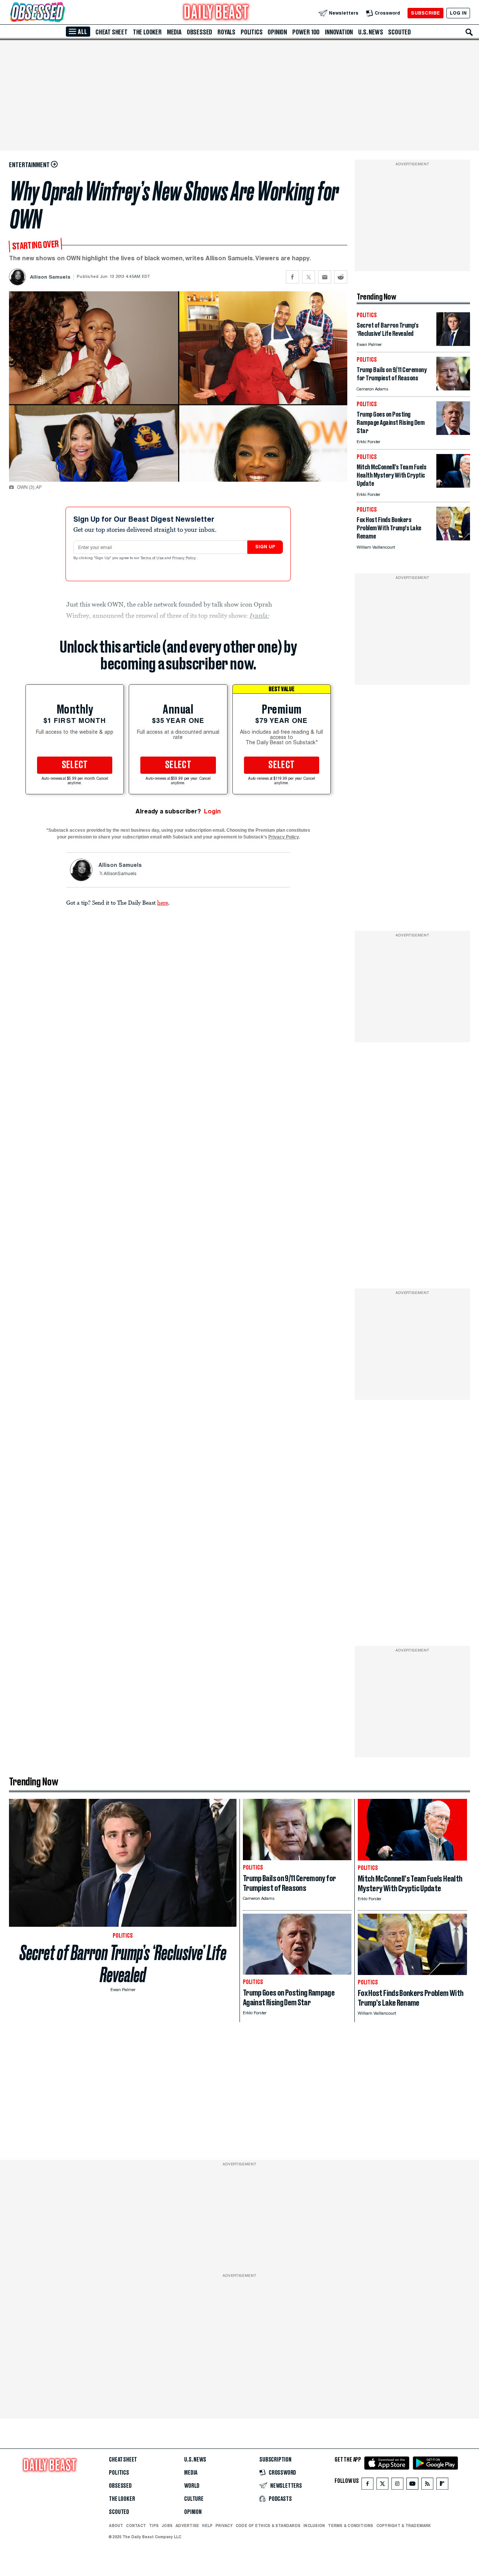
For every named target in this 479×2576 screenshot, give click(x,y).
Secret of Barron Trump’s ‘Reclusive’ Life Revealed (123, 1964)
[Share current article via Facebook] (292, 277)
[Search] (469, 32)
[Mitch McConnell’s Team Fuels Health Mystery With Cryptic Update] (453, 486)
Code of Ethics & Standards (268, 2526)
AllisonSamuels (120, 874)
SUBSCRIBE (425, 13)
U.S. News (370, 32)
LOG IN (458, 13)
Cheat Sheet (112, 32)
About (116, 2526)
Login (212, 811)
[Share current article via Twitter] (309, 277)
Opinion (277, 32)
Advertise (187, 2526)
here (163, 902)
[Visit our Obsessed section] (61, 13)
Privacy (224, 2526)
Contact (136, 2526)
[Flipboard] (442, 2485)
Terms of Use (153, 558)
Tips (154, 2526)
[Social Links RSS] (427, 2485)
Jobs (167, 2526)
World (192, 2486)
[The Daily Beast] (216, 13)
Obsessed (199, 32)
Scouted (399, 32)
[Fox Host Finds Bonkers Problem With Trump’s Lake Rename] (453, 538)
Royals (226, 32)
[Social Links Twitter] (382, 2485)
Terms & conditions (350, 2526)
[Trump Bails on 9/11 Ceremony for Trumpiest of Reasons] (453, 388)
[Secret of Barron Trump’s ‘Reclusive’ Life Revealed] (453, 344)
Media (174, 32)
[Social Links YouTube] (412, 2485)
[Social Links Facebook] (367, 2485)
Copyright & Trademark (404, 2526)
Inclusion (314, 2526)
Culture (194, 2499)
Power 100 (306, 32)
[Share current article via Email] (325, 277)
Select (75, 765)
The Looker (147, 32)
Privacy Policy (184, 558)
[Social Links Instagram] (397, 2485)
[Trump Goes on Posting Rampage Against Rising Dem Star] (453, 433)
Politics (251, 32)
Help (207, 2526)
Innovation (339, 32)
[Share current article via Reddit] (341, 277)
